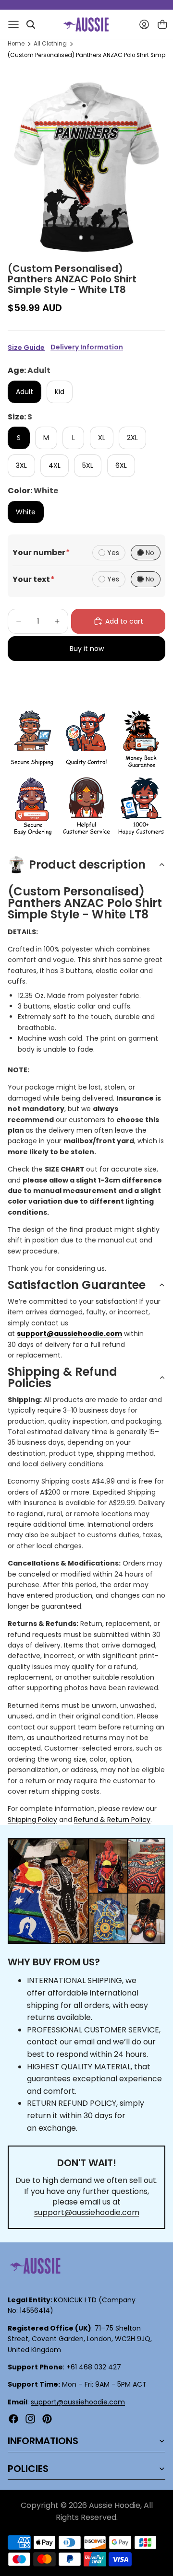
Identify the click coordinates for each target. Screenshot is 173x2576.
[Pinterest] (47, 2419)
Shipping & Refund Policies (62, 1377)
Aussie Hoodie (115, 2505)
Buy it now (87, 649)
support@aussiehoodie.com (87, 2212)
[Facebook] (13, 2419)
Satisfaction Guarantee (77, 1285)
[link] (32, 739)
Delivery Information (87, 347)
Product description (87, 864)
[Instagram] (30, 2419)
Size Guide (26, 348)
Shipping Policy (32, 1820)
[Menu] (13, 24)
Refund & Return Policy (112, 1820)
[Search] (31, 24)
